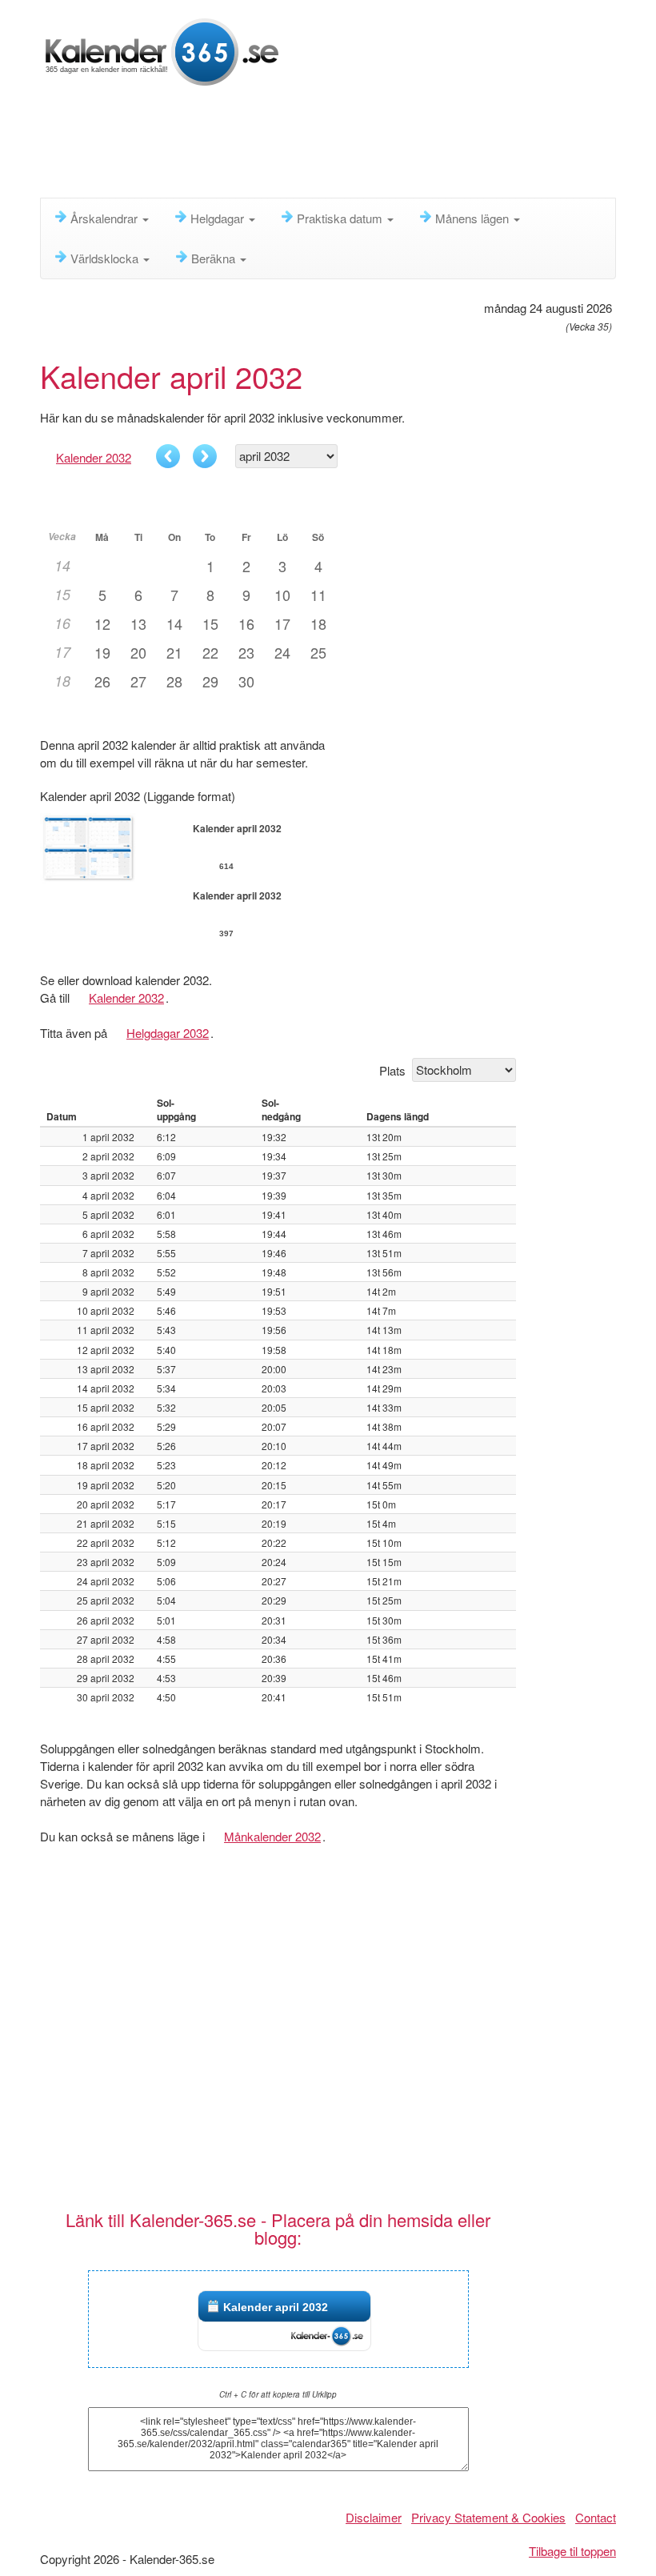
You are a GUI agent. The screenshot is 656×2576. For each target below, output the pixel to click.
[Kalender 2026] (162, 50)
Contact (596, 2517)
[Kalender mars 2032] (168, 456)
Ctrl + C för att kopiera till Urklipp (278, 2394)
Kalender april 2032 (276, 2307)
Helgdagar (219, 218)
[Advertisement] (331, 148)
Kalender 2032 (94, 457)
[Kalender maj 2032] (205, 456)
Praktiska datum (341, 218)
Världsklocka (106, 258)
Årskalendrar (106, 218)
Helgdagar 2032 (168, 1033)
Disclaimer (374, 2517)
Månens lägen (474, 218)
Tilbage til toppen (572, 2551)
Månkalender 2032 (272, 1836)
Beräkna (215, 258)
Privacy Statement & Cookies (488, 2517)
